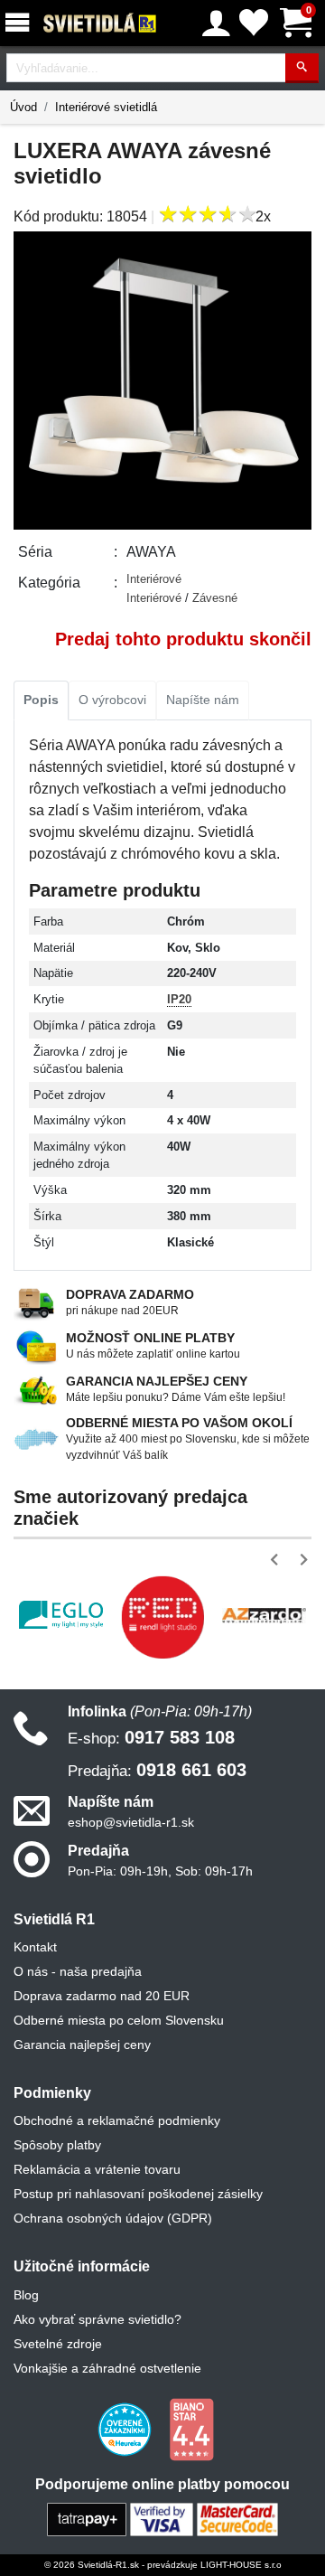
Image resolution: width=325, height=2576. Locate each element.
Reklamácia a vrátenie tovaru (97, 2169)
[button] (278, 1560)
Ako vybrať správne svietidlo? (97, 2319)
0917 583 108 (151, 1737)
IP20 (179, 999)
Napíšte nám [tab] (203, 700)
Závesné (215, 598)
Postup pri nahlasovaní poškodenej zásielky (138, 2194)
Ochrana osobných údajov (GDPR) (113, 2218)
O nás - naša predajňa (78, 1971)
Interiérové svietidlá (106, 107)
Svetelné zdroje (58, 2344)
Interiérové (154, 579)
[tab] (41, 700)
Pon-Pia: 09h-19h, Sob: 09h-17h (160, 1871)
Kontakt (35, 1947)
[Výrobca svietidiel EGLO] (61, 1615)
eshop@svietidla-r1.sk (131, 1822)
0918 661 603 (157, 1770)
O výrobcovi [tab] (112, 700)
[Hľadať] (302, 68)
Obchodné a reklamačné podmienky (117, 2120)
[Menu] (21, 23)
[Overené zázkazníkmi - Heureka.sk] (126, 2428)
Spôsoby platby (57, 2145)
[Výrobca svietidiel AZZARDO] (264, 1615)
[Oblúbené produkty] (254, 23)
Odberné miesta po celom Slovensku (119, 2020)
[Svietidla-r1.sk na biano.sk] (191, 2428)
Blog (26, 2295)
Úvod (23, 107)
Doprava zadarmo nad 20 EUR (102, 1996)
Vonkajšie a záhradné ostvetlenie (107, 2368)
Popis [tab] (41, 700)
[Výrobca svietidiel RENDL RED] (163, 1617)
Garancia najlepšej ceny (82, 2045)
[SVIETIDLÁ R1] (100, 24)
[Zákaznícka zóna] (216, 24)
